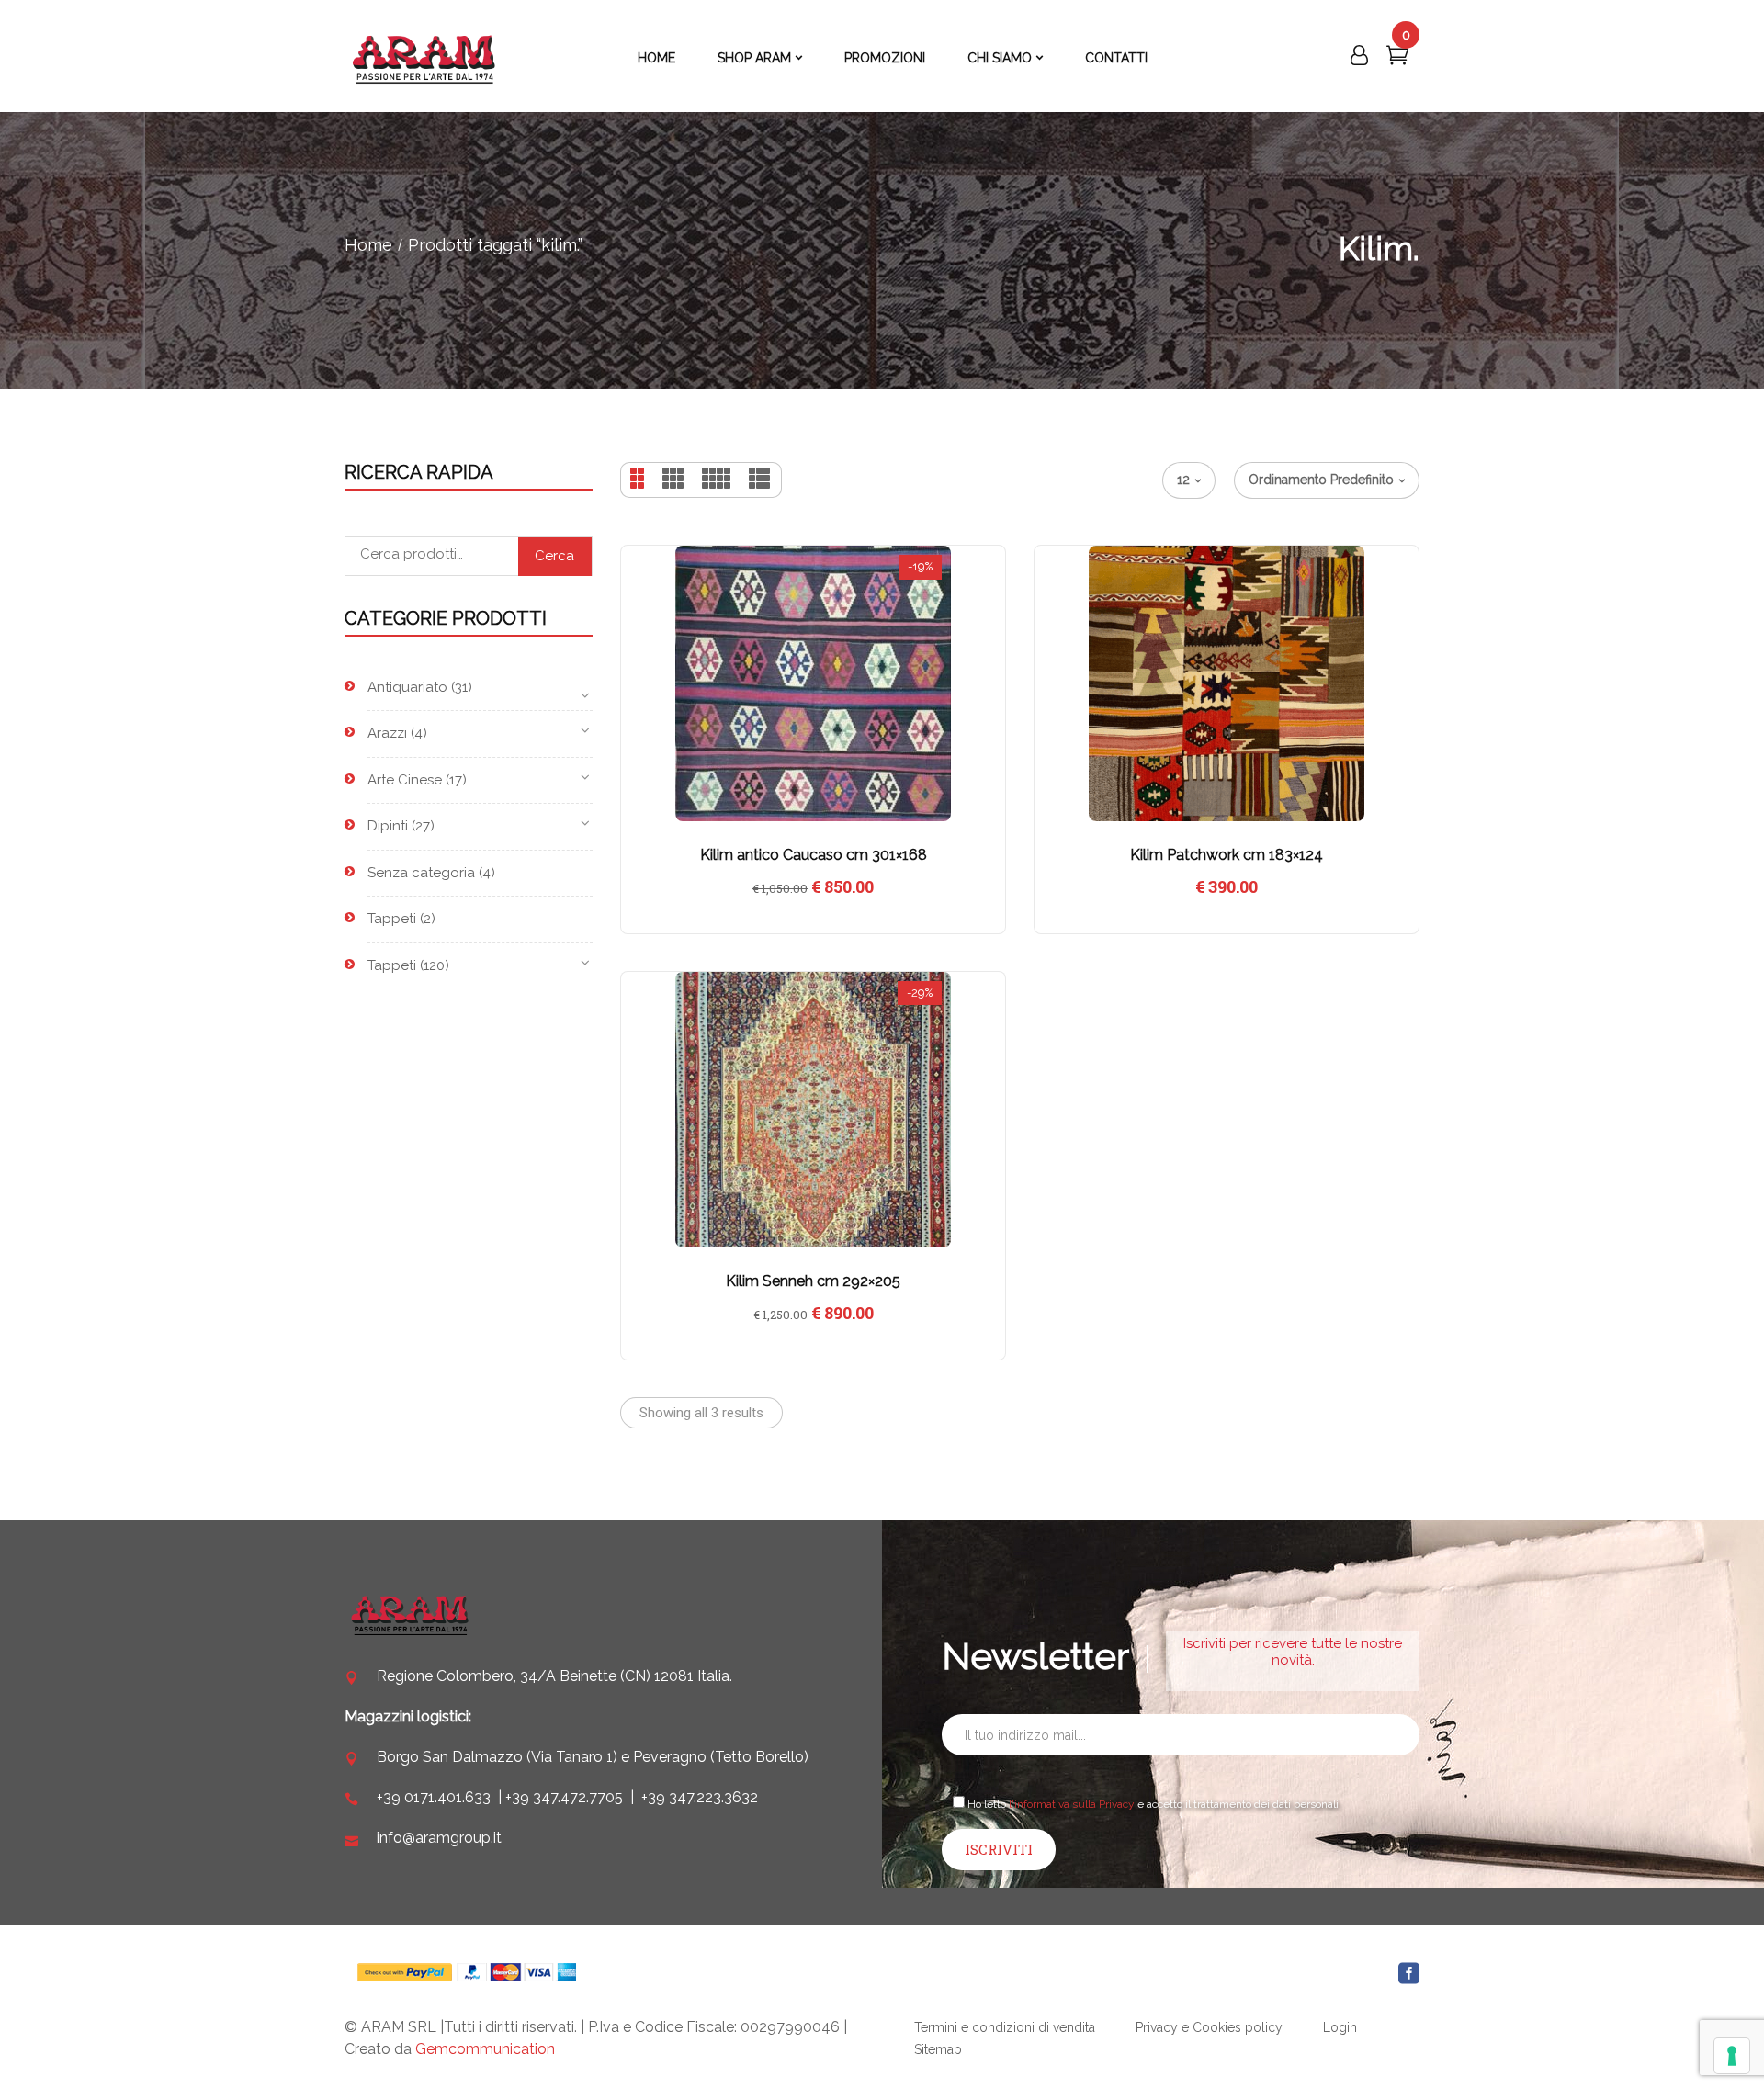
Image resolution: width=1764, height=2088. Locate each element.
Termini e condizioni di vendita (1005, 2027)
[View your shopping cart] (1397, 59)
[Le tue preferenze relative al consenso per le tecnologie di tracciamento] (1732, 2056)
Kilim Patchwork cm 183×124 (1227, 855)
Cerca (554, 556)
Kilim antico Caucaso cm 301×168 (814, 855)
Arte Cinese (405, 780)
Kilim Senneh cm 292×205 (813, 1281)
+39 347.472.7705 (564, 1797)
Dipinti (388, 826)
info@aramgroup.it (439, 1838)
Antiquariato (407, 687)
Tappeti (392, 919)
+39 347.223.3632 (700, 1797)
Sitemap (938, 2049)
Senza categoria (421, 873)
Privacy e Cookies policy (1209, 2027)
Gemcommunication (485, 2049)
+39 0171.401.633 (434, 1797)
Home (368, 245)
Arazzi (387, 733)
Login (1340, 2027)
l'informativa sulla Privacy (1072, 1804)
